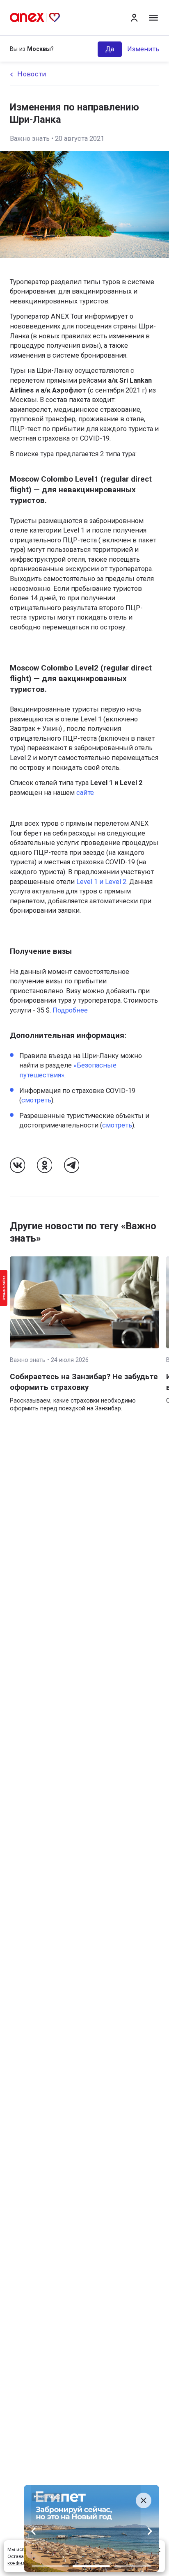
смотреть (36, 1100)
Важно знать (30, 139)
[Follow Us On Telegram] (72, 1165)
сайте (85, 793)
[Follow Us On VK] (18, 1165)
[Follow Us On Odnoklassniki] (45, 1165)
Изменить (143, 49)
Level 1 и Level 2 (101, 882)
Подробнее (69, 1010)
